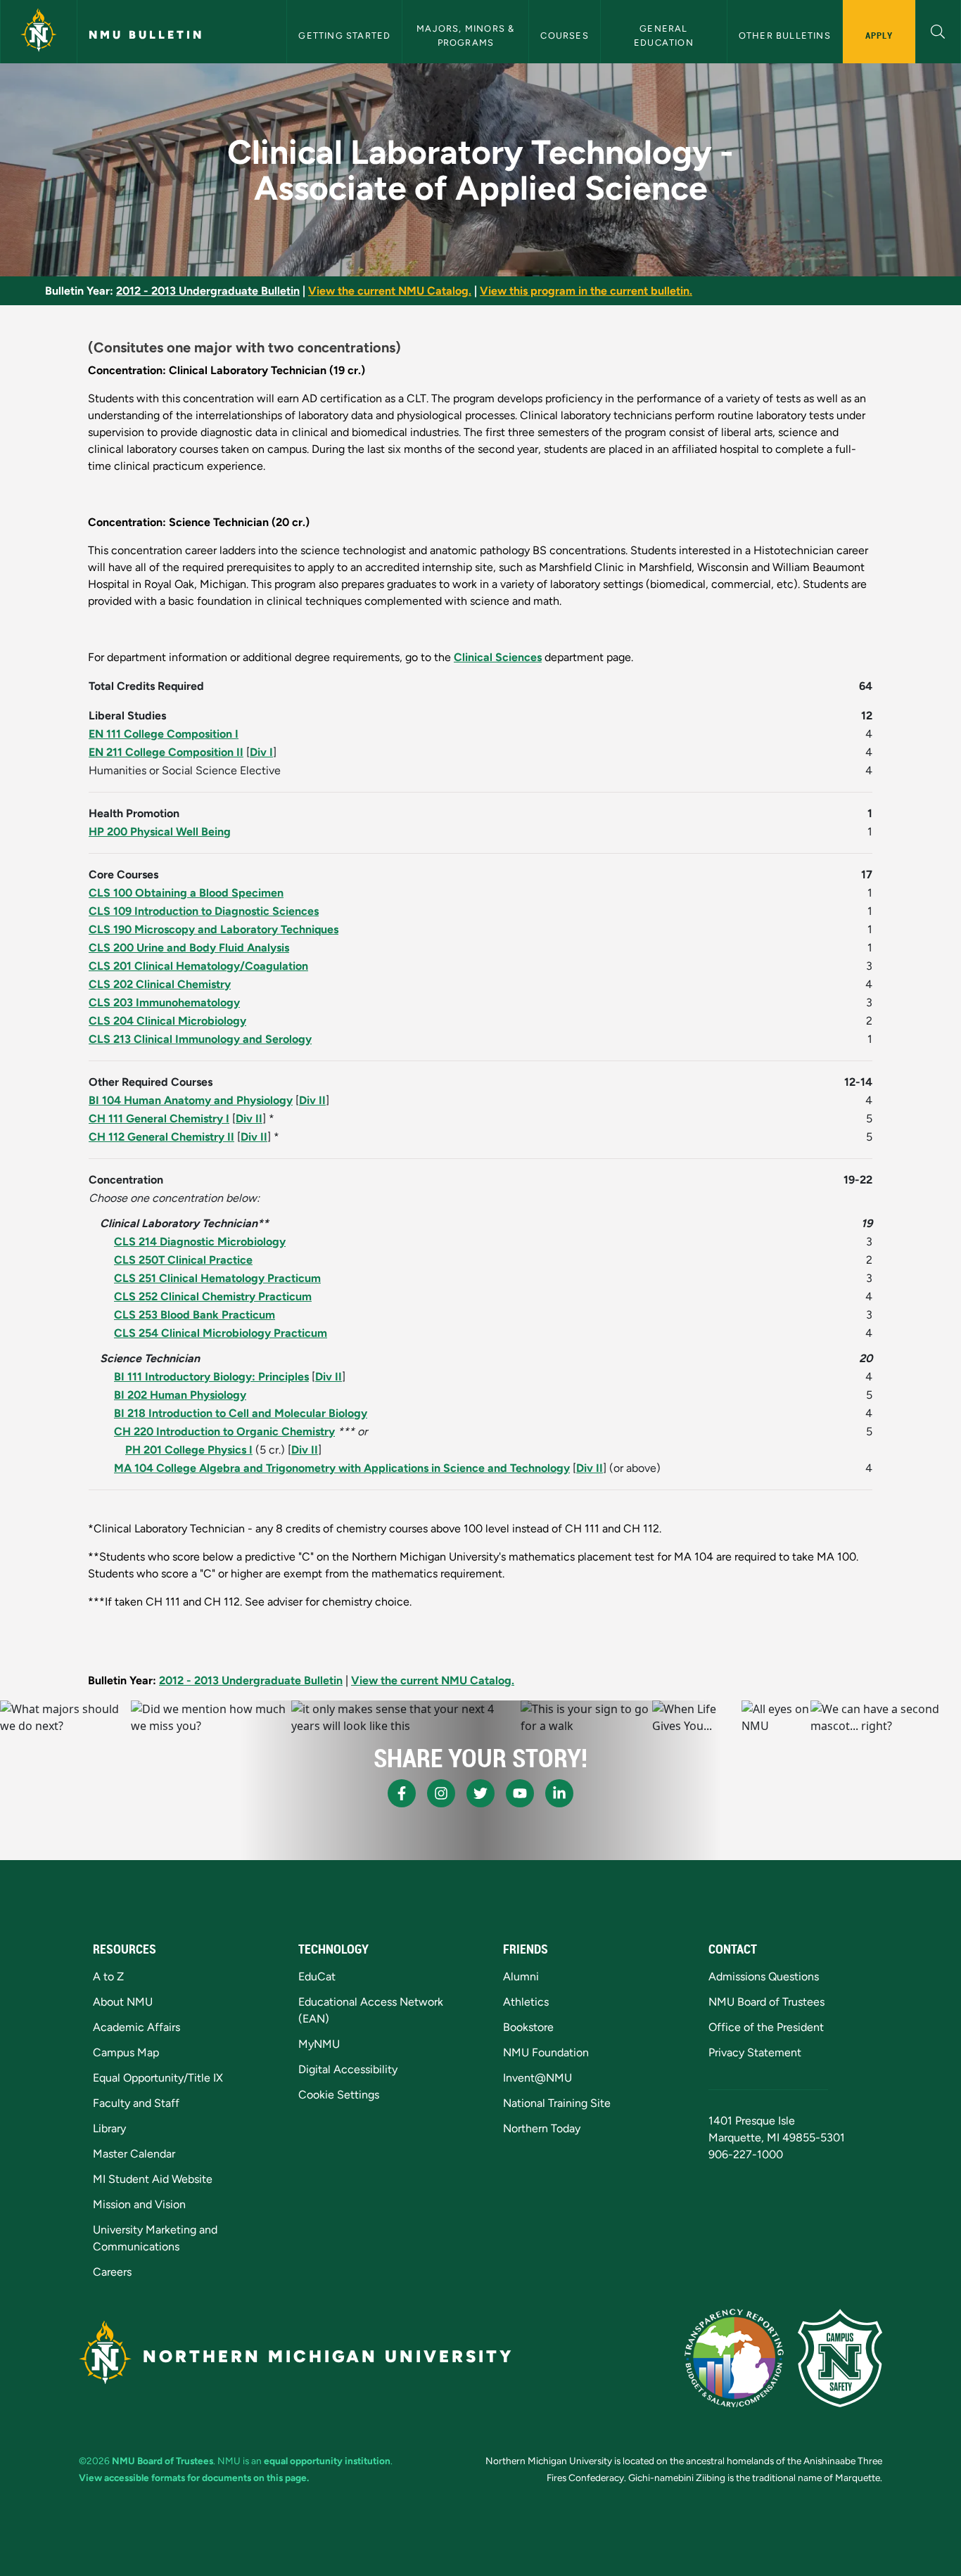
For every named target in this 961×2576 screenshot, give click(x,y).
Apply (879, 35)
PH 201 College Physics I (189, 1450)
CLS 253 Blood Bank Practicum (195, 1315)
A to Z (108, 1976)
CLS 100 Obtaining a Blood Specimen (186, 893)
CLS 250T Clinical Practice (183, 1260)
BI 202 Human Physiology (180, 1395)
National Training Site (557, 2103)
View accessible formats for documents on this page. (194, 2478)
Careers (112, 2272)
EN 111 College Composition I (164, 734)
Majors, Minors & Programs (467, 35)
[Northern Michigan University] (39, 32)
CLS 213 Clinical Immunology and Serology (200, 1039)
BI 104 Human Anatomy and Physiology (191, 1100)
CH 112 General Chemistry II (161, 1137)
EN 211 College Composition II (166, 752)
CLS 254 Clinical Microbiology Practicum (221, 1333)
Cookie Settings (339, 2095)
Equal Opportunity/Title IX (158, 2078)
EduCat (317, 1976)
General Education (664, 35)
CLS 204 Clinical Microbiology (167, 1021)
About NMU (123, 2002)
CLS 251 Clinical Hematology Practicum (217, 1278)
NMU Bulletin (146, 35)
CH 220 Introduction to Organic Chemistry (224, 1431)
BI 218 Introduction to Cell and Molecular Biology (241, 1413)
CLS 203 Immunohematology (164, 1002)
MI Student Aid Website (153, 2179)
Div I (261, 752)
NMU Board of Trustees (766, 2002)
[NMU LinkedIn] (559, 1793)
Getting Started (344, 36)
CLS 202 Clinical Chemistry (160, 984)
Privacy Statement (755, 2052)
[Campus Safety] (840, 2358)
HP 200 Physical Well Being (160, 832)
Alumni (521, 1976)
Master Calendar (134, 2154)
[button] (938, 30)
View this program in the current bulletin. (586, 291)
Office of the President (766, 2027)
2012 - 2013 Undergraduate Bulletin (208, 291)
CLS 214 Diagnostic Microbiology (200, 1242)
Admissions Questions (764, 1976)
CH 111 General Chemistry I (159, 1119)
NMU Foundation (546, 2052)
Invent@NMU (537, 2078)
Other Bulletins (785, 36)
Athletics (526, 2002)
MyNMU (319, 2044)
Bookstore (528, 2027)
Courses (564, 36)
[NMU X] (480, 1793)
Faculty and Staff (136, 2103)
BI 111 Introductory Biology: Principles (211, 1377)
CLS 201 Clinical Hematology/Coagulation (198, 966)
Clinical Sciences (498, 657)
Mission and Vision (139, 2204)
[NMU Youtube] (520, 1793)
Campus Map (126, 2052)
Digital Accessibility (348, 2069)
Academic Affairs (136, 2027)
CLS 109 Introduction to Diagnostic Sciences (204, 911)
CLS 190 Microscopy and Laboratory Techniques (214, 929)
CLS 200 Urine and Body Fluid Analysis (189, 948)
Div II (312, 1100)
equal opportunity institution (327, 2461)
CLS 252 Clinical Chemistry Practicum (213, 1296)
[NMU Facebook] (402, 1793)
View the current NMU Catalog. (390, 291)
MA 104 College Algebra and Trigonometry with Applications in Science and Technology (342, 1468)
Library (109, 2128)
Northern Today (542, 2128)
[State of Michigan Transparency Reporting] (734, 2358)
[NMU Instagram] (441, 1793)
